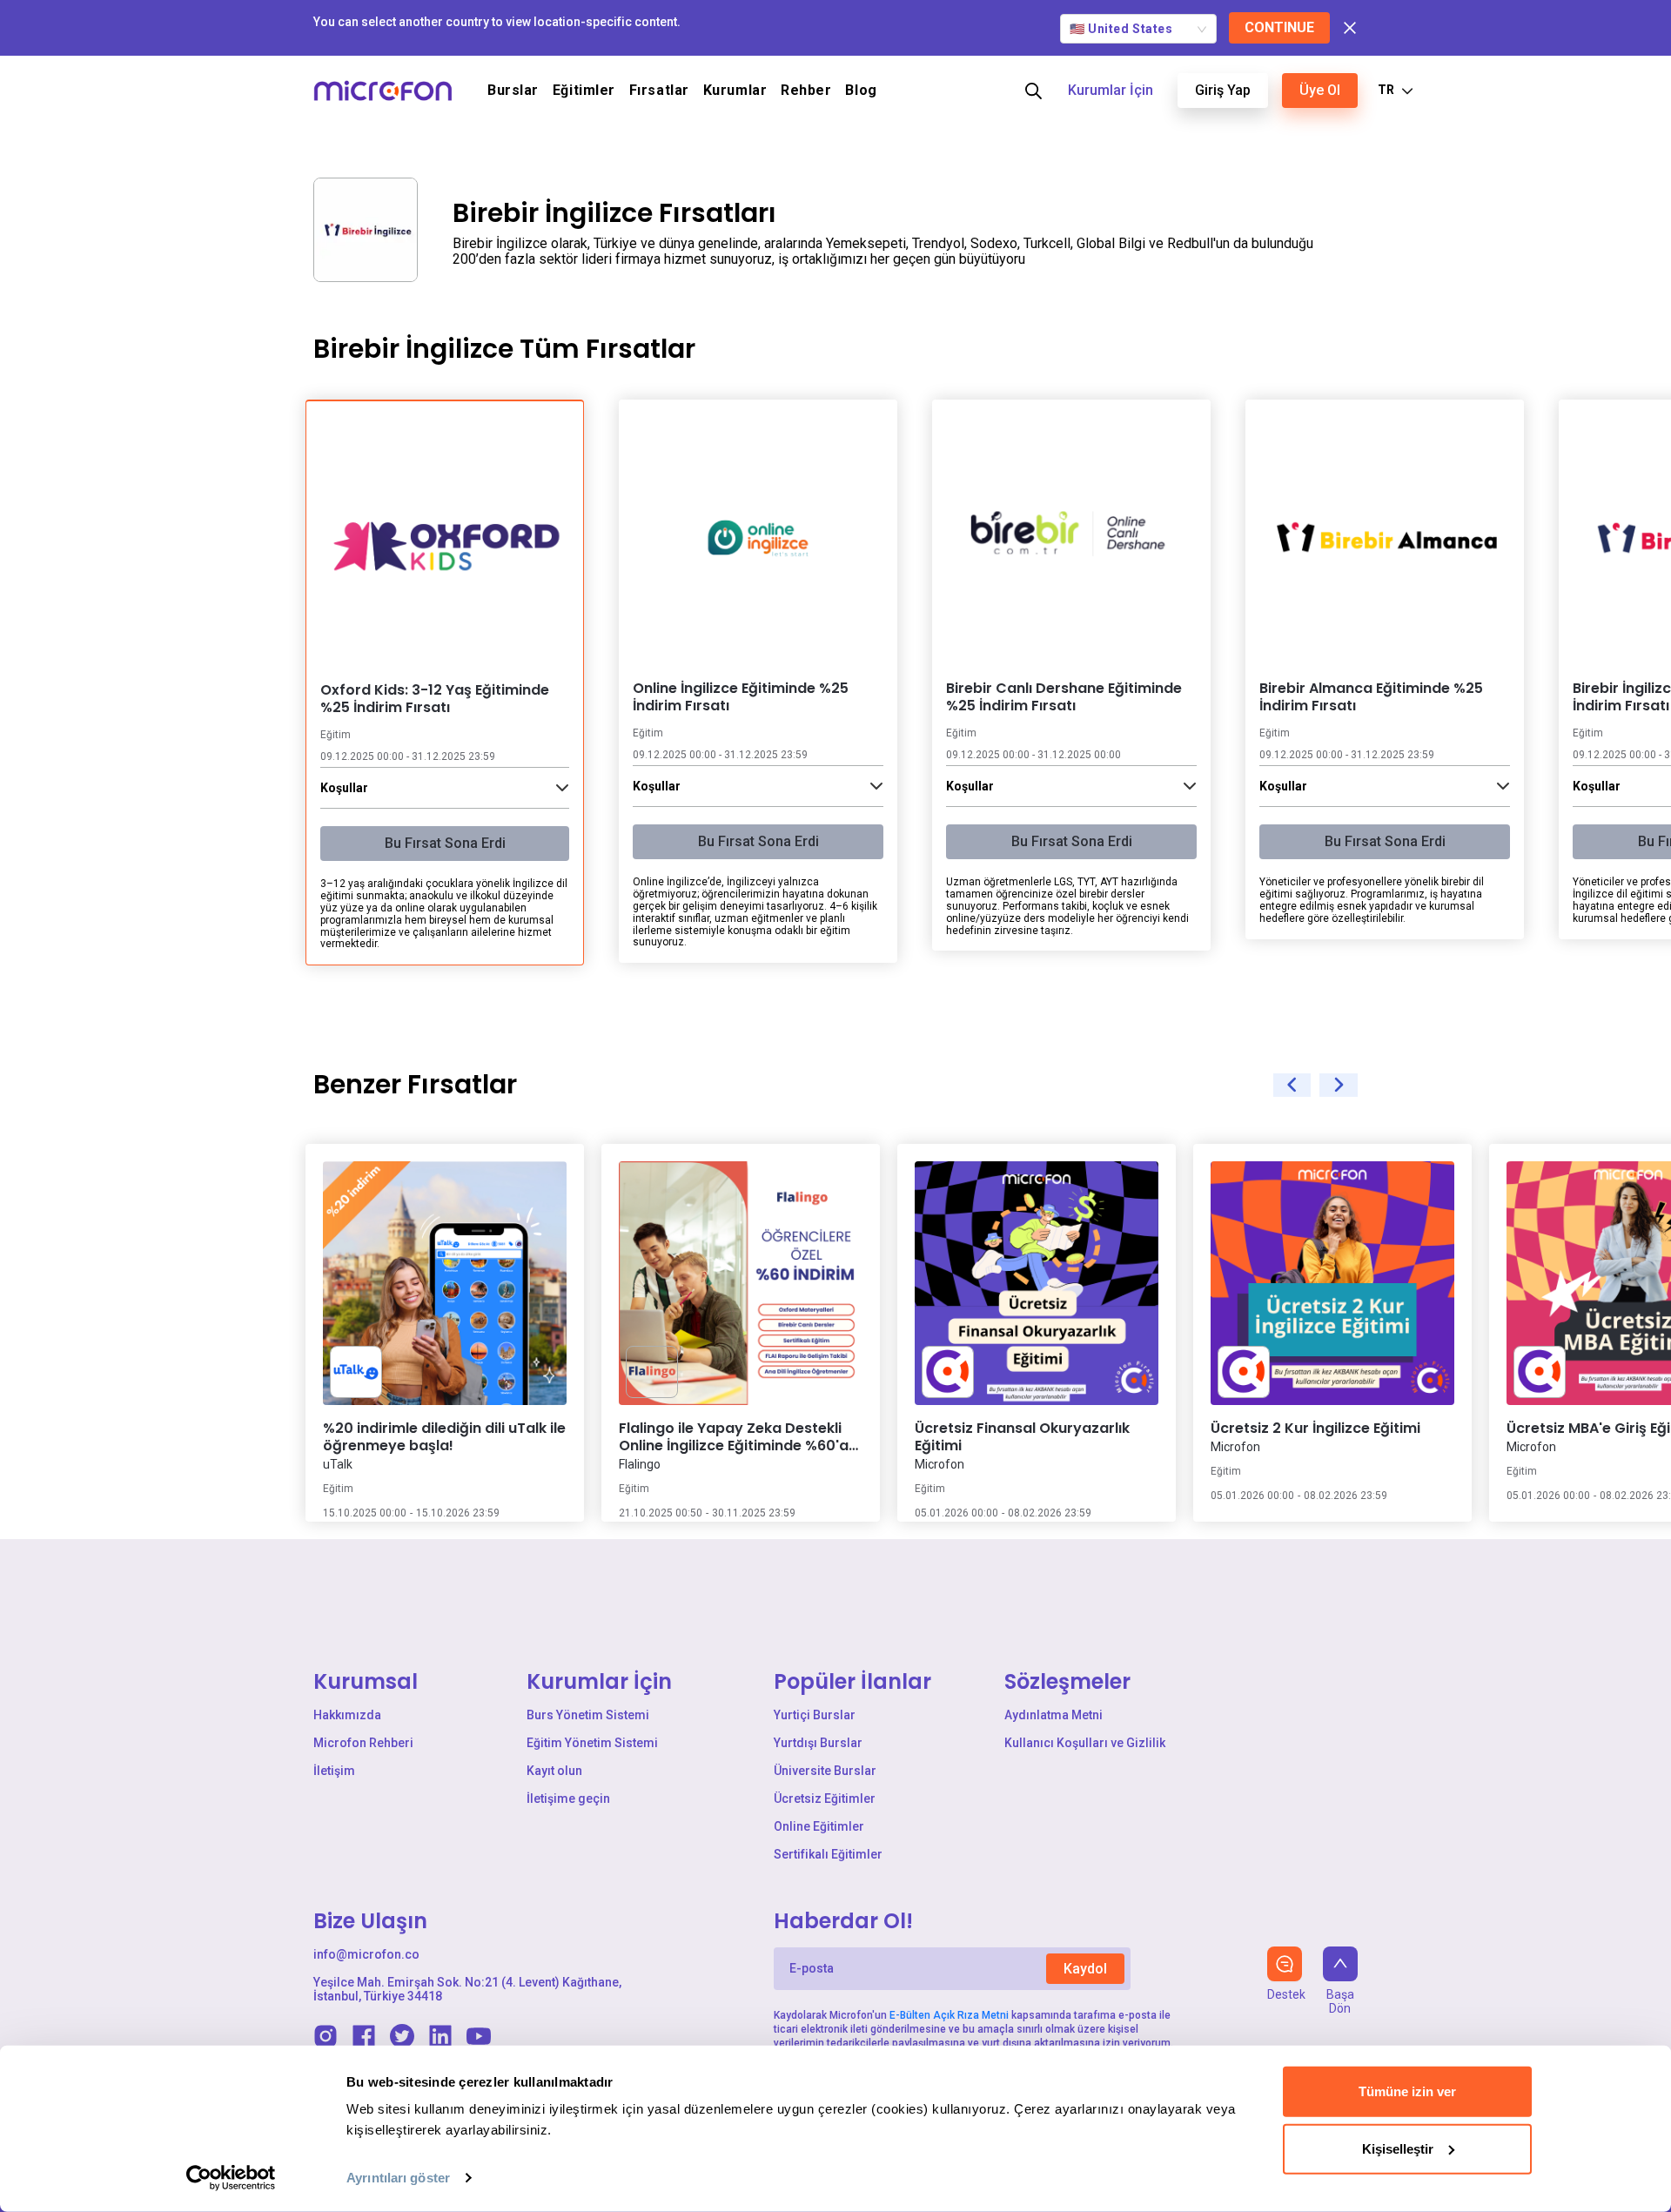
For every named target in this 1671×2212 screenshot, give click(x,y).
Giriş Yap (1223, 90)
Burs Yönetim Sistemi (588, 1715)
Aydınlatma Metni (1054, 1715)
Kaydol (1085, 1969)
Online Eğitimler (819, 1826)
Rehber (806, 91)
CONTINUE (1279, 27)
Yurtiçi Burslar (815, 1715)
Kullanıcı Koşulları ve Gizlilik (1085, 1743)
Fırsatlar (659, 91)
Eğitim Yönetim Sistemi (592, 1743)
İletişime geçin (568, 1799)
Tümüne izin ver (1407, 2091)
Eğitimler (584, 91)
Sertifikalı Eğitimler (828, 1854)
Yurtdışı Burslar (818, 1743)
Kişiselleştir (1398, 2148)
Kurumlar (735, 91)
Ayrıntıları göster (398, 2178)
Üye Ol (1320, 90)
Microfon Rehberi (363, 1743)
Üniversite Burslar (825, 1771)
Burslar (513, 91)
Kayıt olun (554, 1771)
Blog (861, 91)
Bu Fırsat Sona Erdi (445, 843)
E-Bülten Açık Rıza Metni (949, 2015)
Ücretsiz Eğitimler (825, 1799)
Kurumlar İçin (1111, 90)
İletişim (334, 1771)
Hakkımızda (347, 1715)
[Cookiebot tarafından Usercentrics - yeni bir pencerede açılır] (231, 2178)
